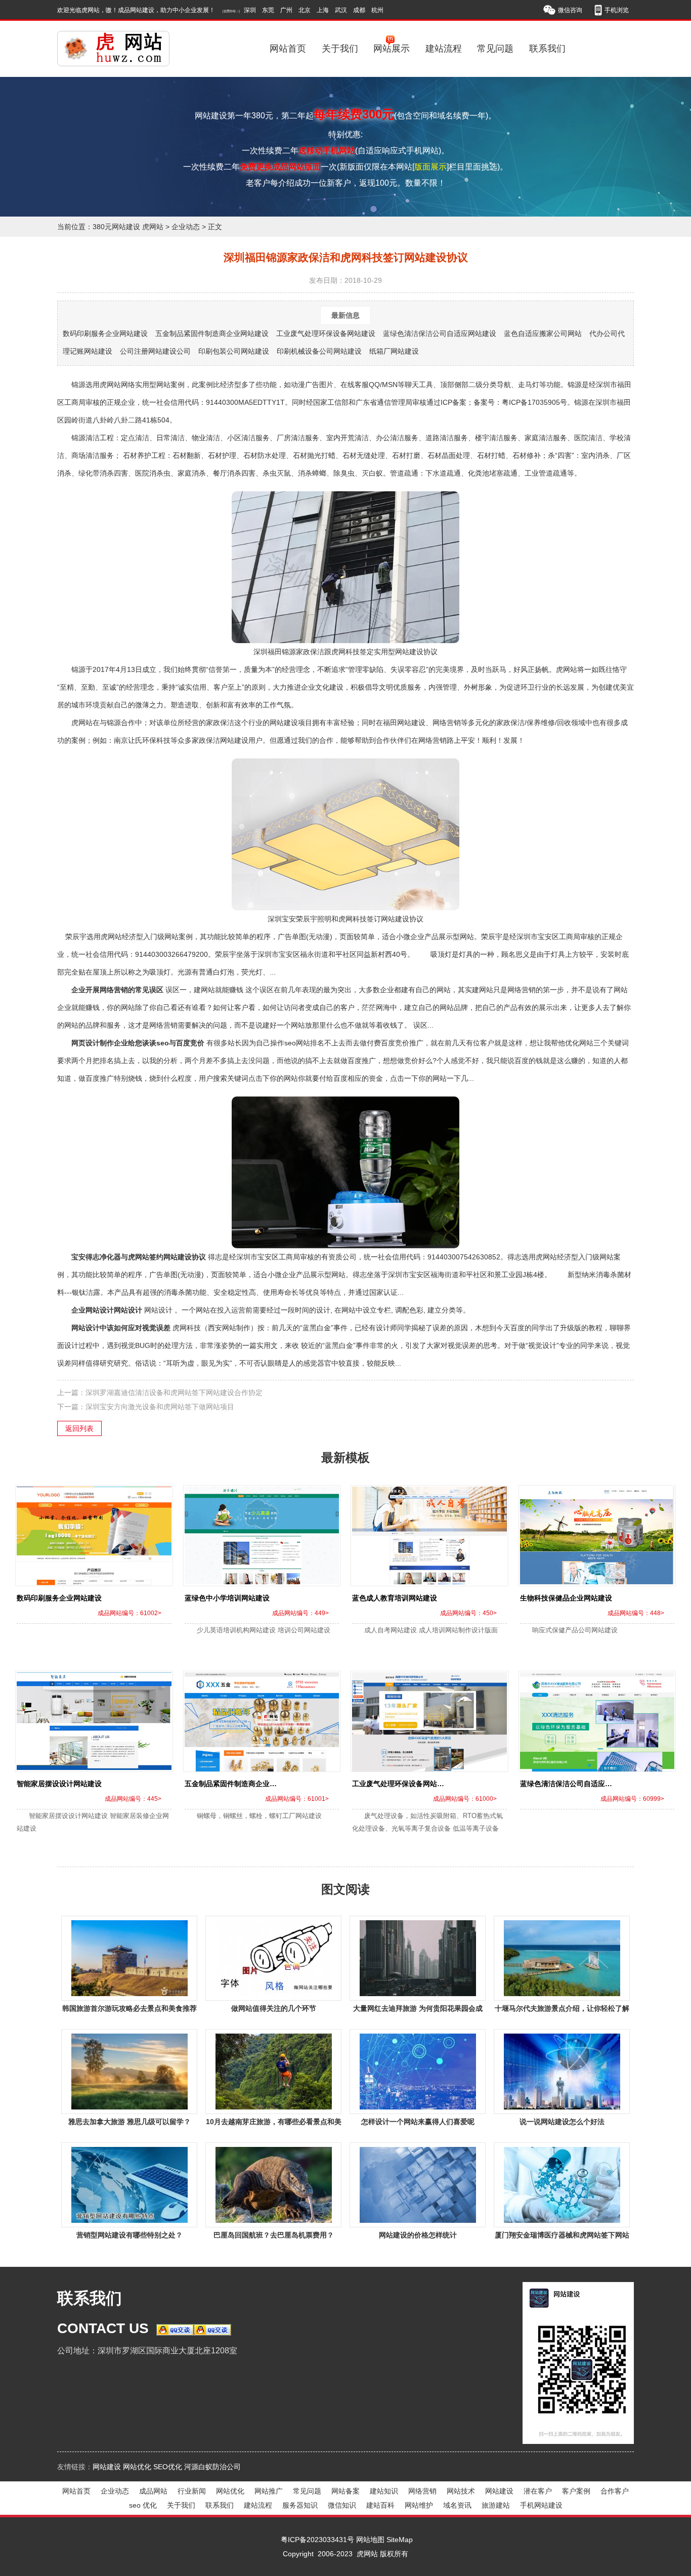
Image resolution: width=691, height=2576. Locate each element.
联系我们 (547, 49)
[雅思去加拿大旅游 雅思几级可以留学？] (129, 2072)
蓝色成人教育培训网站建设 (395, 1598)
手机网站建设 (541, 2505)
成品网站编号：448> (636, 1613)
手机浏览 (617, 10)
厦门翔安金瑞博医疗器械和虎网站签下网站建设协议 (562, 2237)
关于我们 (340, 49)
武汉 (341, 10)
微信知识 (342, 2505)
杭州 (377, 10)
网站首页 (288, 49)
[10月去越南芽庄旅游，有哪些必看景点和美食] (273, 2072)
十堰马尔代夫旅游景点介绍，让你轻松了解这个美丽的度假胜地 (562, 2010)
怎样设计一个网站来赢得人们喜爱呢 (418, 2122)
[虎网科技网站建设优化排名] (115, 49)
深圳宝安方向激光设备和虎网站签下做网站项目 (160, 1407)
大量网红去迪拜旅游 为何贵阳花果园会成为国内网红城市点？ (418, 2010)
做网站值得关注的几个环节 (274, 2008)
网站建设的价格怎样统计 (418, 2235)
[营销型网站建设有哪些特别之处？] (129, 2185)
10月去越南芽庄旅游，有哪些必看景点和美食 (274, 2123)
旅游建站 (496, 2505)
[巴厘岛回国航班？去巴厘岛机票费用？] (273, 2185)
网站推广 (269, 2491)
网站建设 (107, 2467)
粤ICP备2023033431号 (317, 2540)
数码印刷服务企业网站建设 (105, 333)
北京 (305, 10)
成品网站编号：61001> (297, 1799)
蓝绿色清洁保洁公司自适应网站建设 (440, 333)
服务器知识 (300, 2505)
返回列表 (79, 1428)
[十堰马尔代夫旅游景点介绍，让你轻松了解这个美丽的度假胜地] (562, 1958)
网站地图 (370, 2540)
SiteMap (400, 2540)
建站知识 (384, 2491)
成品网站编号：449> (300, 1613)
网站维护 (419, 2505)
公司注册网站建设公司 (155, 351)
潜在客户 (538, 2491)
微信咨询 (570, 10)
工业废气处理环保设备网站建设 (326, 333)
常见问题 (495, 49)
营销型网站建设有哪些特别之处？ (129, 2235)
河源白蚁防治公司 (212, 2467)
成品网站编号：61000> (465, 1799)
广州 (286, 10)
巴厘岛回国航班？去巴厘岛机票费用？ (274, 2235)
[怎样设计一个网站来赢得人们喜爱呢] (418, 2072)
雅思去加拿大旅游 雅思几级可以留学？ (129, 2122)
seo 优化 (143, 2505)
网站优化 (137, 2467)
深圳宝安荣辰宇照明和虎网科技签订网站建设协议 (345, 919)
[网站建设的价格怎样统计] (418, 2185)
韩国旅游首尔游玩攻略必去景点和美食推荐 (129, 2008)
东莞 (268, 10)
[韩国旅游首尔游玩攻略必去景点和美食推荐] (129, 1958)
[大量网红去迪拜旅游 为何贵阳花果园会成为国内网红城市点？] (418, 1958)
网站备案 (345, 2491)
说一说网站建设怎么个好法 (562, 2122)
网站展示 (392, 49)
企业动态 (186, 227)
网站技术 (461, 2491)
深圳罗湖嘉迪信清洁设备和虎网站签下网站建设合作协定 (174, 1392)
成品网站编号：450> (468, 1613)
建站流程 (444, 49)
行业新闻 (192, 2491)
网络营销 (422, 2491)
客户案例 (576, 2491)
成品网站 (153, 2491)
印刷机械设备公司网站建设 (319, 351)
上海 (323, 10)
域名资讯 (457, 2505)
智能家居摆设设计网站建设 (59, 1784)
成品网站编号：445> (133, 1799)
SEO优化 (168, 2467)
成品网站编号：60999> (632, 1799)
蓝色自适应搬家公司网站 (543, 333)
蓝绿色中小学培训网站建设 (227, 1598)
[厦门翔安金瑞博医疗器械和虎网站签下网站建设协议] (562, 2185)
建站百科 (380, 2505)
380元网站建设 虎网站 (128, 227)
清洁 (93, 455)
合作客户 (615, 2491)
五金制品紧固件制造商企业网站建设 (212, 333)
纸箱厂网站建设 (394, 351)
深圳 (250, 10)
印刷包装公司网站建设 (234, 351)
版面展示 (430, 167)
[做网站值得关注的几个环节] (273, 1958)
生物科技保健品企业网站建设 (566, 1598)
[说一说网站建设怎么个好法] (562, 2072)
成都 (359, 10)
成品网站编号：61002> (129, 1613)
